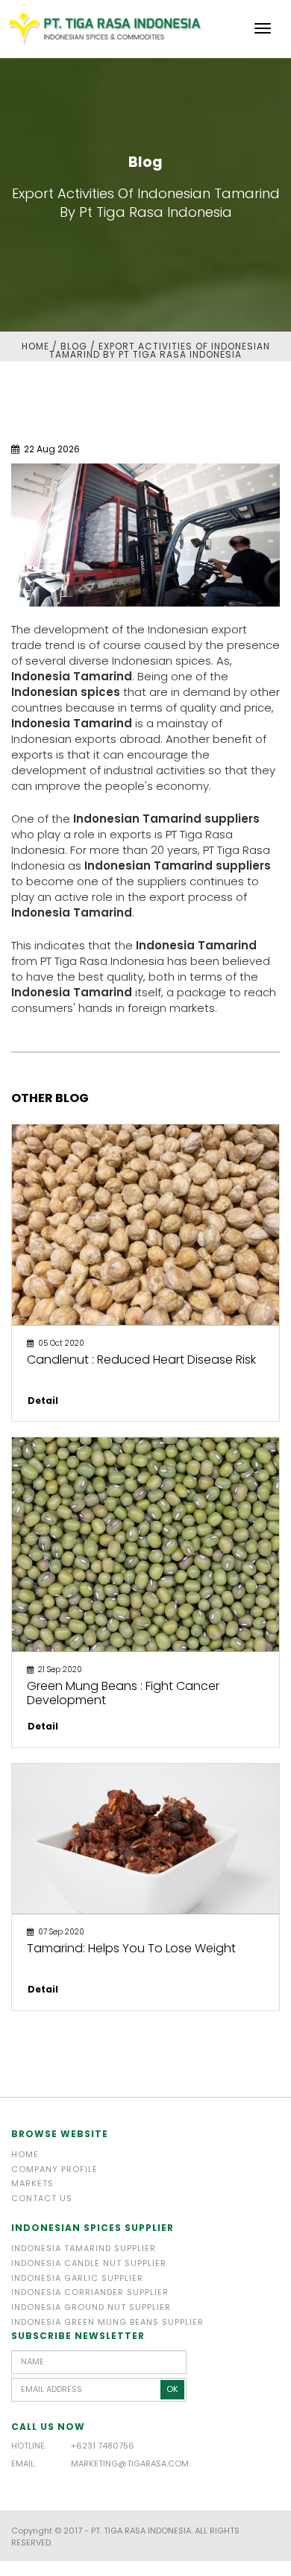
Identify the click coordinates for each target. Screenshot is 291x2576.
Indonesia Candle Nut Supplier (89, 2263)
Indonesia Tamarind (72, 676)
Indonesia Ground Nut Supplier (91, 2307)
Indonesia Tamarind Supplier (84, 2248)
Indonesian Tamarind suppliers (166, 819)
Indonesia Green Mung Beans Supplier (107, 2322)
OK (172, 2389)
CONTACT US (42, 2198)
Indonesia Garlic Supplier (77, 2278)
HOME (35, 346)
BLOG (74, 346)
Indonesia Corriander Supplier (90, 2292)
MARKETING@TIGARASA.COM (130, 2463)
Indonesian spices (66, 692)
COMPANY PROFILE (54, 2169)
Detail (43, 1401)
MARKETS (32, 2183)
